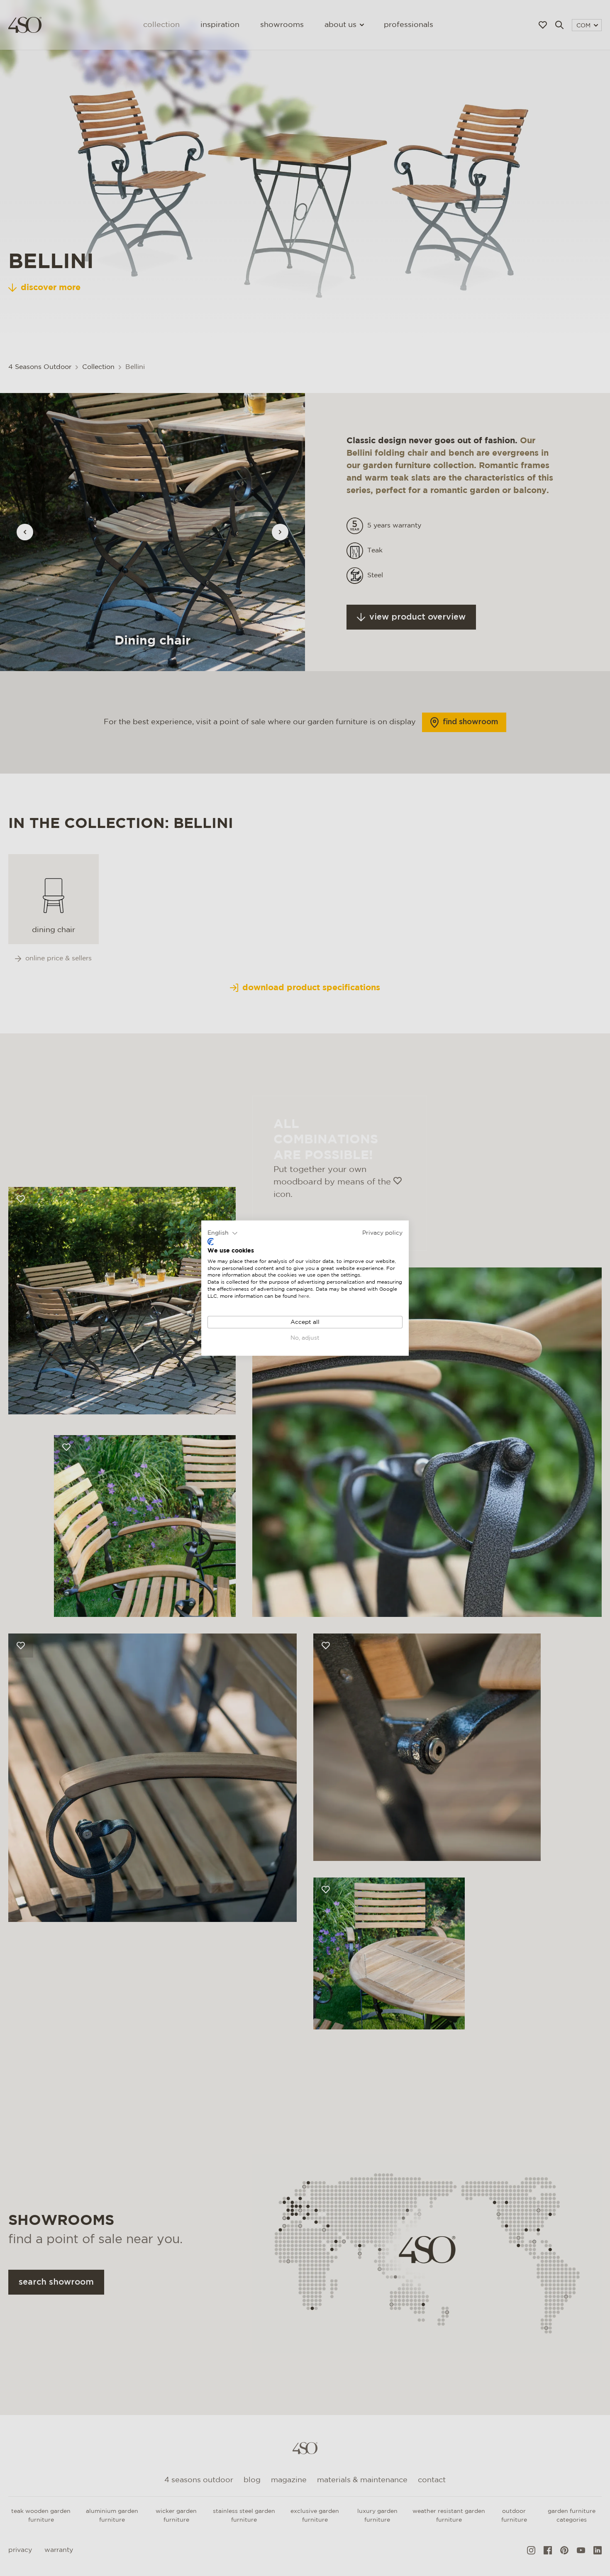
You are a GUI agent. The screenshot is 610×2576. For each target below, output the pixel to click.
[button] (223, 1233)
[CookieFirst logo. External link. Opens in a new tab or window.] (211, 1242)
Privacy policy (382, 1233)
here (304, 1296)
